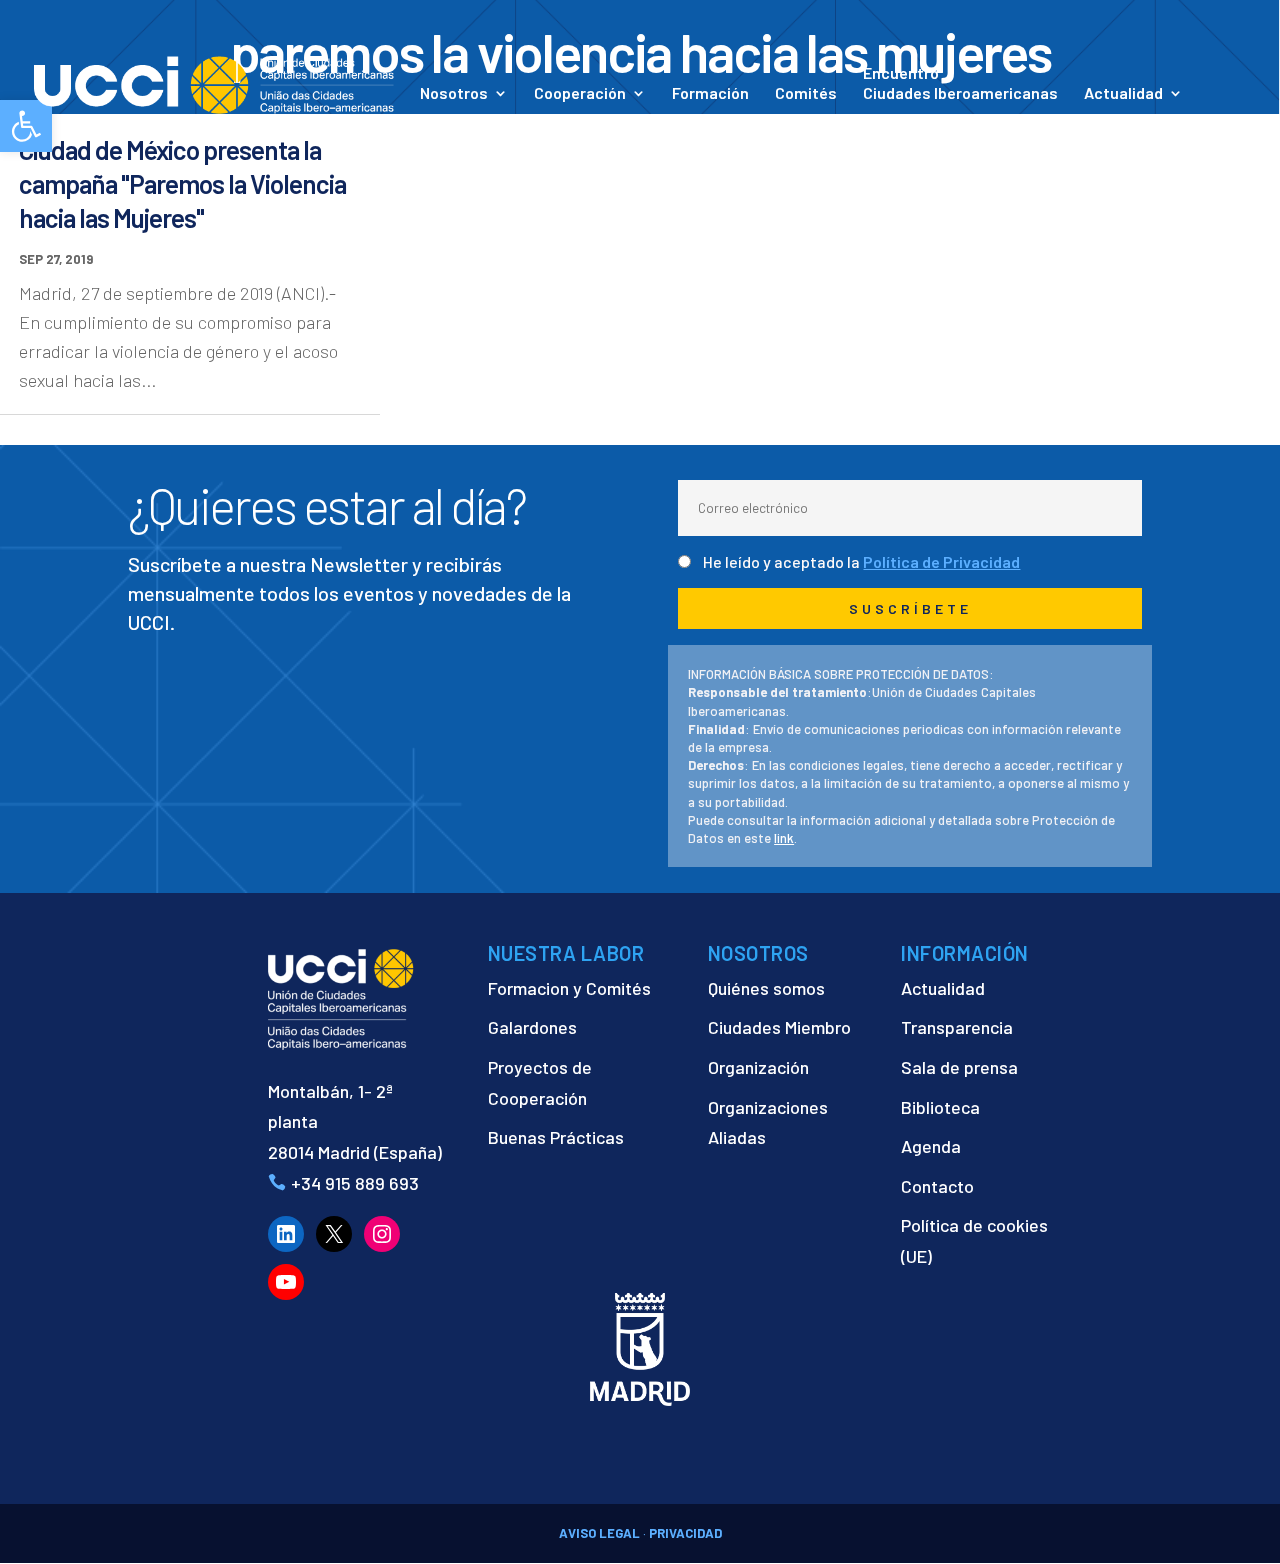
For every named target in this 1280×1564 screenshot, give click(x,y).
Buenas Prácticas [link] (556, 1137)
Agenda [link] (931, 1146)
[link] (214, 83)
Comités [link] (806, 94)
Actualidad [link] (1123, 94)
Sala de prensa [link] (959, 1067)
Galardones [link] (532, 1027)
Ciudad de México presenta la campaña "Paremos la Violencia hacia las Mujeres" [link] (182, 183)
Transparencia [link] (957, 1027)
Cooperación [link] (580, 94)
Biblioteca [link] (940, 1107)
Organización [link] (758, 1067)
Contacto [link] (454, 121)
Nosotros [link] (454, 94)
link (784, 838)
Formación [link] (710, 94)
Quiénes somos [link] (766, 988)
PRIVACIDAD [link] (685, 1533)
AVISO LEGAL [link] (599, 1533)
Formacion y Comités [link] (569, 988)
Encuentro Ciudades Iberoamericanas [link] (960, 82)
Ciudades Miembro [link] (779, 1027)
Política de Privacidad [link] (941, 561)
